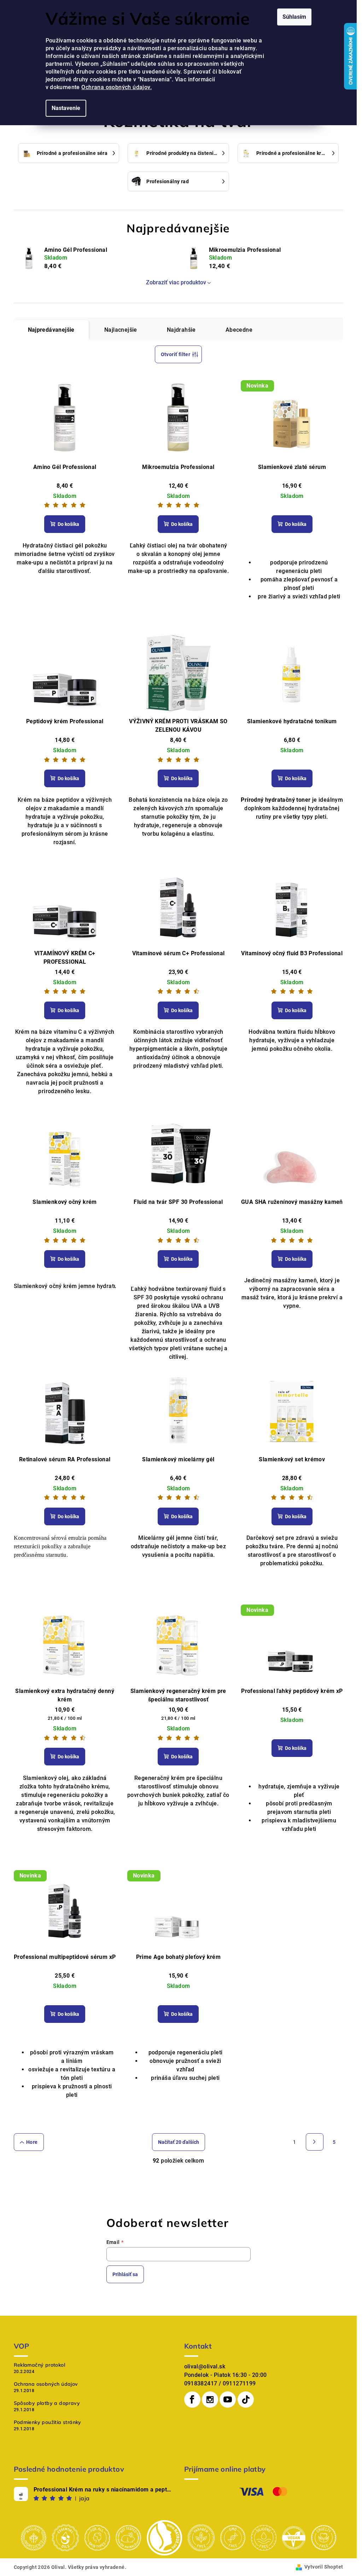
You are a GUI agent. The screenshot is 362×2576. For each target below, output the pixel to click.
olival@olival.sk (205, 2366)
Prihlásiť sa (125, 2274)
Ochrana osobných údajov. (116, 87)
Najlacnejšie (121, 330)
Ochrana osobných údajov (46, 2384)
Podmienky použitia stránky (48, 2422)
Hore (32, 2142)
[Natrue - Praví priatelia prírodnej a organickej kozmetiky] (164, 2537)
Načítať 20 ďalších (179, 2142)
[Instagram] (210, 2400)
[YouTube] (228, 2400)
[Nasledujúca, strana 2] (315, 2142)
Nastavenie (66, 108)
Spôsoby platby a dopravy (47, 2403)
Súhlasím (294, 17)
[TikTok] (246, 2400)
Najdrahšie (181, 330)
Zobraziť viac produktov (176, 282)
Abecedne (239, 330)
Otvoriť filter (176, 354)
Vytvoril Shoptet (324, 2567)
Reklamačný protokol (40, 2365)
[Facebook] (192, 2400)
